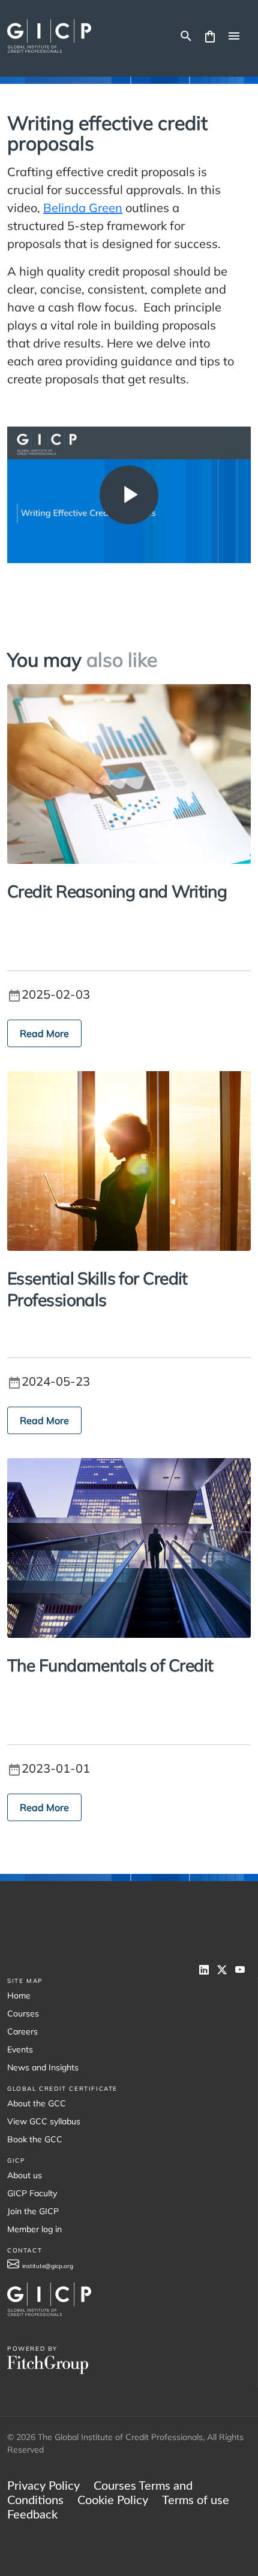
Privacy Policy (43, 2486)
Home (19, 1996)
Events (20, 2049)
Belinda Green (83, 208)
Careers (22, 2031)
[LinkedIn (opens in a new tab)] (208, 1970)
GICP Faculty (32, 2193)
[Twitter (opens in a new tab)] (226, 1970)
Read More (44, 1033)
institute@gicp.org (48, 2266)
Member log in (34, 2229)
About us (25, 2175)
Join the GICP (33, 2211)
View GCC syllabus (44, 2121)
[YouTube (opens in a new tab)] (243, 1970)
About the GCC (37, 2103)
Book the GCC (35, 2139)
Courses (23, 2013)
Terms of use (196, 2501)
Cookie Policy (113, 2501)
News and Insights (43, 2067)
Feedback (32, 2515)
